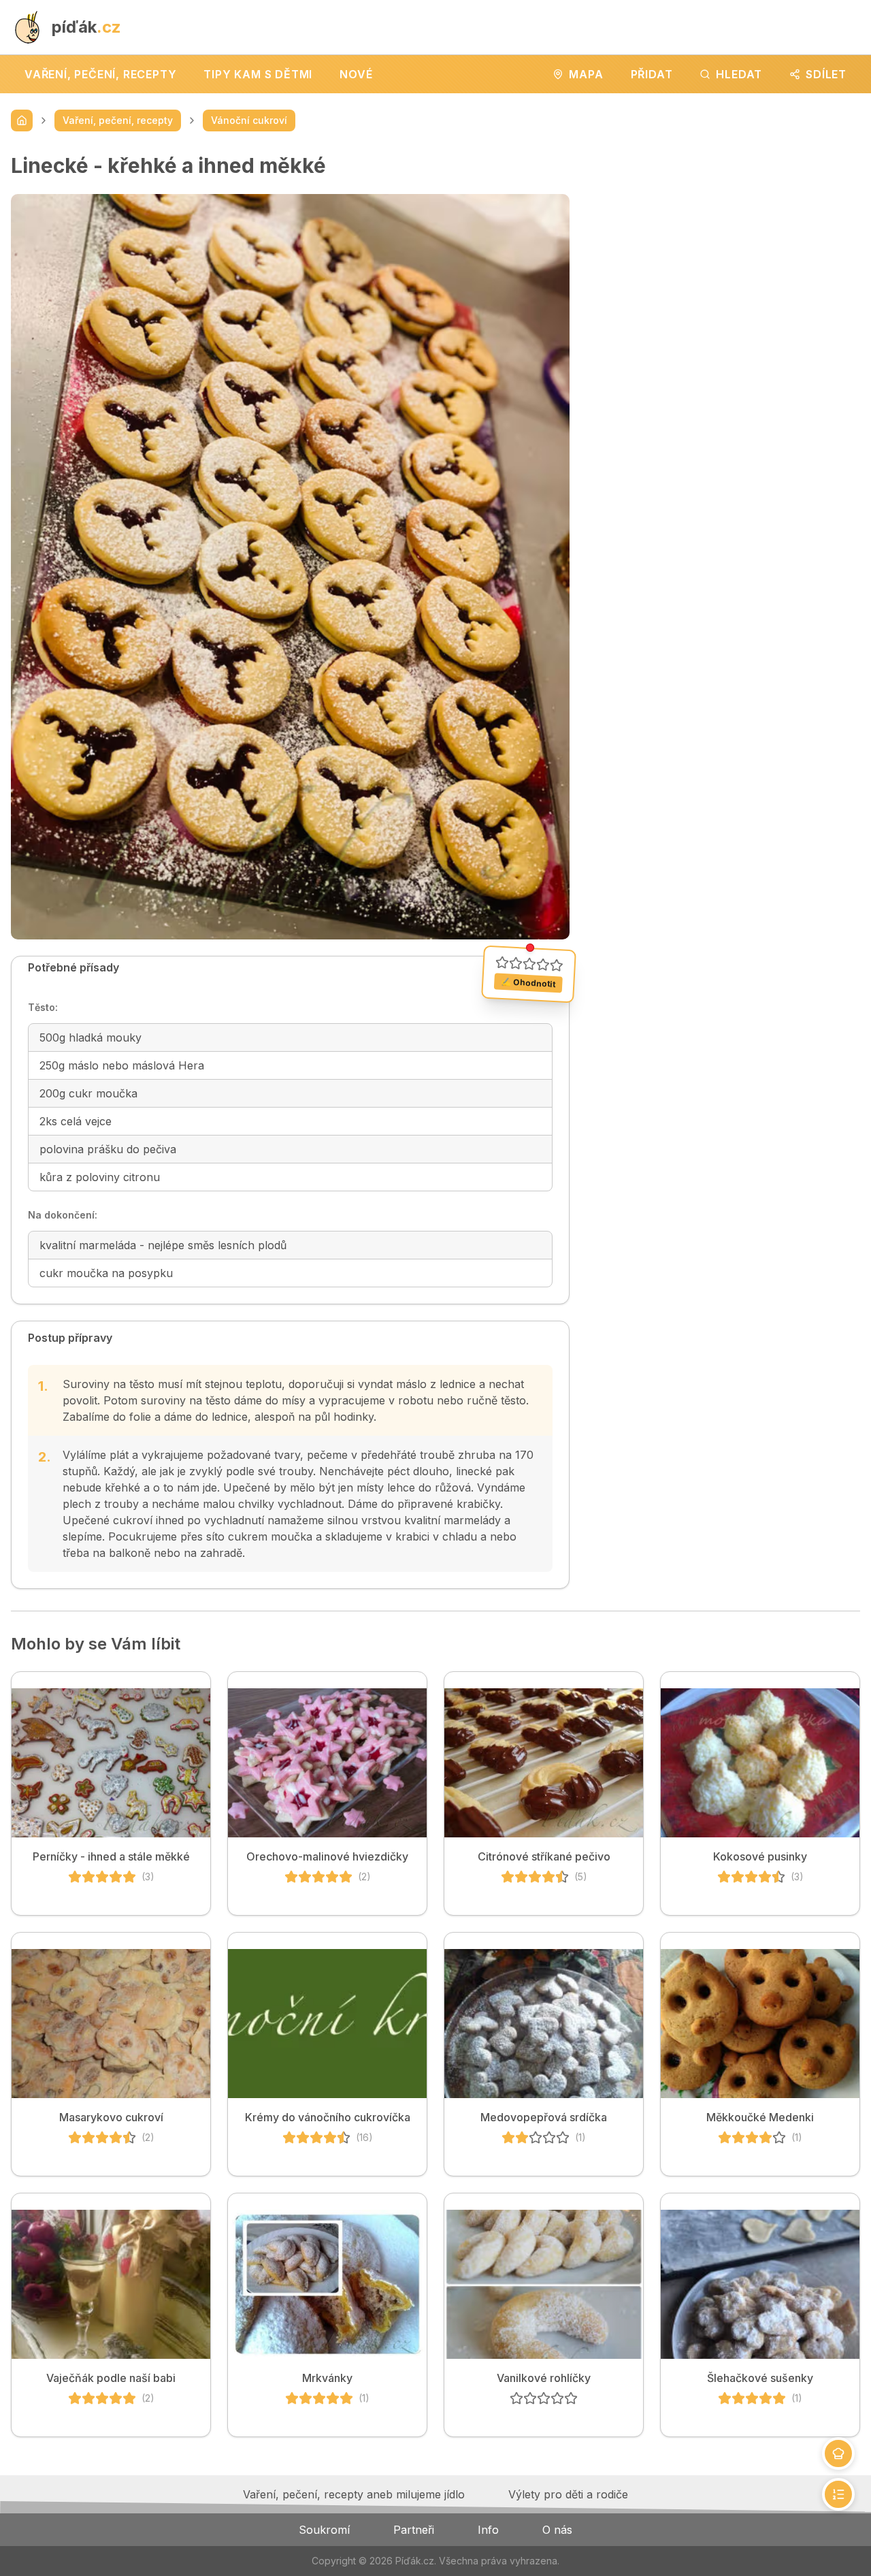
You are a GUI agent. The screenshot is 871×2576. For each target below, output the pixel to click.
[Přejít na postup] (838, 2494)
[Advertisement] (726, 248)
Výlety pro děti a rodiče (568, 2494)
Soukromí (324, 2530)
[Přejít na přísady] (838, 2453)
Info (488, 2530)
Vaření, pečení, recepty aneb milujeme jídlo (354, 2494)
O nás (557, 2530)
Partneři (414, 2530)
